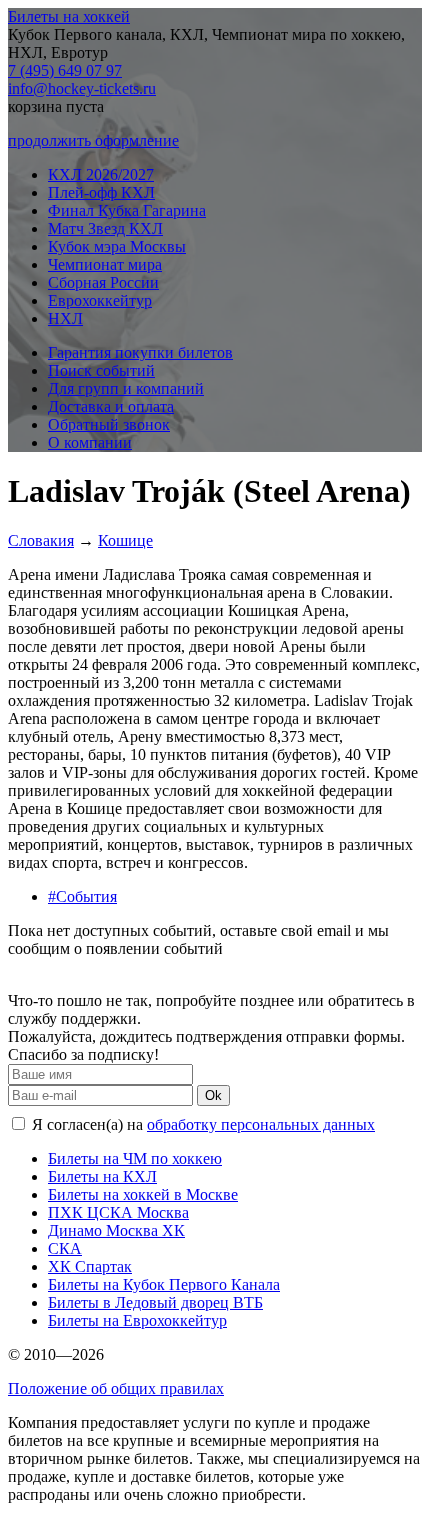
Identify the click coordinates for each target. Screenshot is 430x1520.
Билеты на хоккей (69, 16)
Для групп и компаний (126, 388)
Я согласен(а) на (201, 1124)
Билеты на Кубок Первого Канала (164, 1284)
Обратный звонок (109, 424)
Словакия (41, 540)
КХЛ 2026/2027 (101, 174)
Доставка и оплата (111, 406)
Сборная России (103, 282)
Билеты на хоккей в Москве (143, 1194)
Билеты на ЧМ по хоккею (135, 1158)
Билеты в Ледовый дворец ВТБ (155, 1302)
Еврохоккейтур (100, 300)
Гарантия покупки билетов (140, 352)
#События (82, 896)
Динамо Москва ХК (116, 1230)
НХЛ (65, 318)
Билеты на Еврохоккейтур (137, 1320)
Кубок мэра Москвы (117, 246)
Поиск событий (101, 370)
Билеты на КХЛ (102, 1176)
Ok (213, 1095)
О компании (90, 442)
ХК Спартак (90, 1266)
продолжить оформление (93, 140)
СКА (65, 1248)
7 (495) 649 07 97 (65, 70)
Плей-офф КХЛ (101, 192)
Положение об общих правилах (116, 1388)
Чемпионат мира (105, 264)
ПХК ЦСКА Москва (118, 1212)
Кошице (125, 540)
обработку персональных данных (261, 1124)
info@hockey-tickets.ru (82, 88)
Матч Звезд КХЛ (105, 228)
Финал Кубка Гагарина (127, 210)
